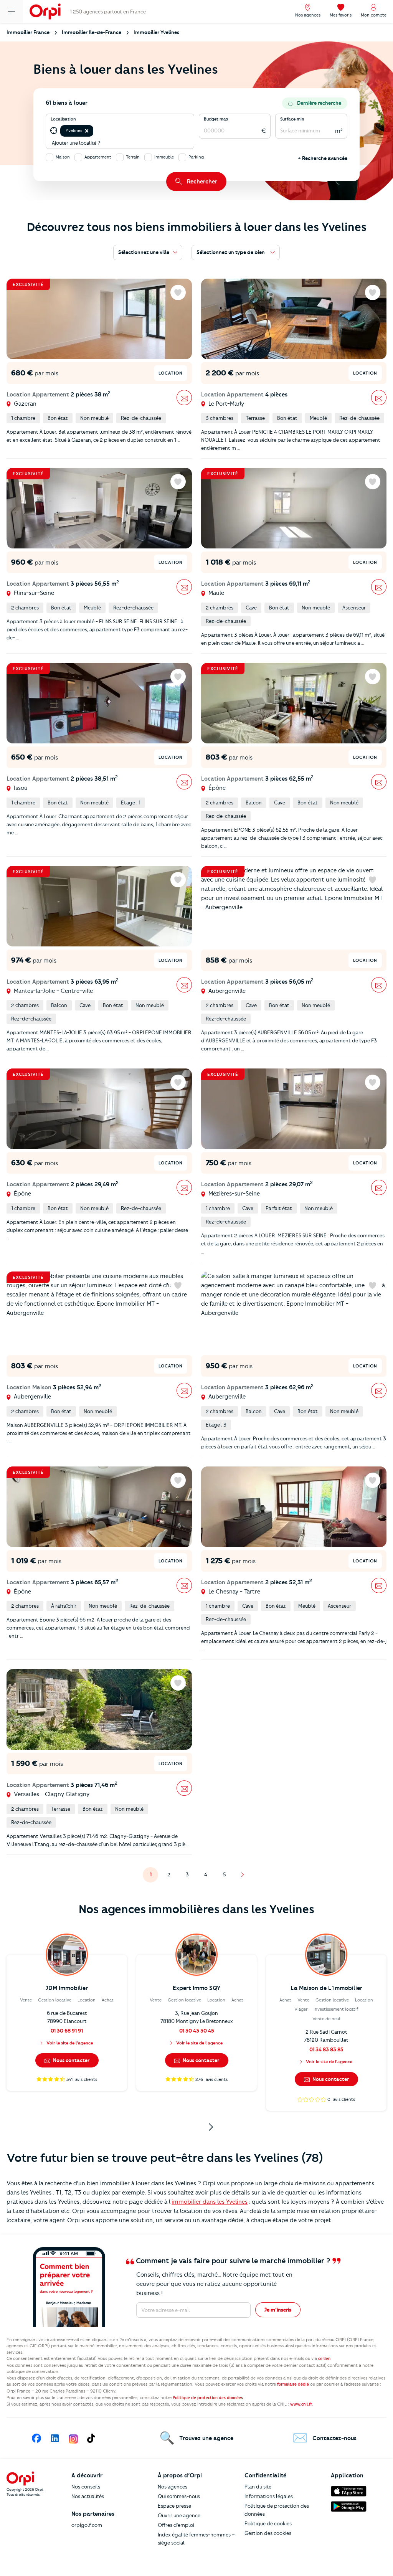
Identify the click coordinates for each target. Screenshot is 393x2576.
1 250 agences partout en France (108, 12)
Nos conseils (86, 2487)
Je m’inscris (278, 2310)
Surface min (292, 119)
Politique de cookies (268, 2523)
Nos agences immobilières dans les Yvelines (196, 1909)
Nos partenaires (93, 2514)
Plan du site (258, 2487)
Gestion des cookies (268, 2533)
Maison (63, 157)
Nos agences (173, 2487)
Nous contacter (71, 2060)
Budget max (216, 119)
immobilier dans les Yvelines (210, 2202)
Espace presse (174, 2506)
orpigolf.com (87, 2525)
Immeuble (164, 157)
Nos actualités (88, 2496)
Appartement (98, 157)
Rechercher (202, 182)
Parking (196, 157)
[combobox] (95, 131)
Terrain (133, 157)
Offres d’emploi (176, 2525)
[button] (87, 131)
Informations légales (269, 2496)
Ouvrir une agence (179, 2515)
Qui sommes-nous (179, 2496)
